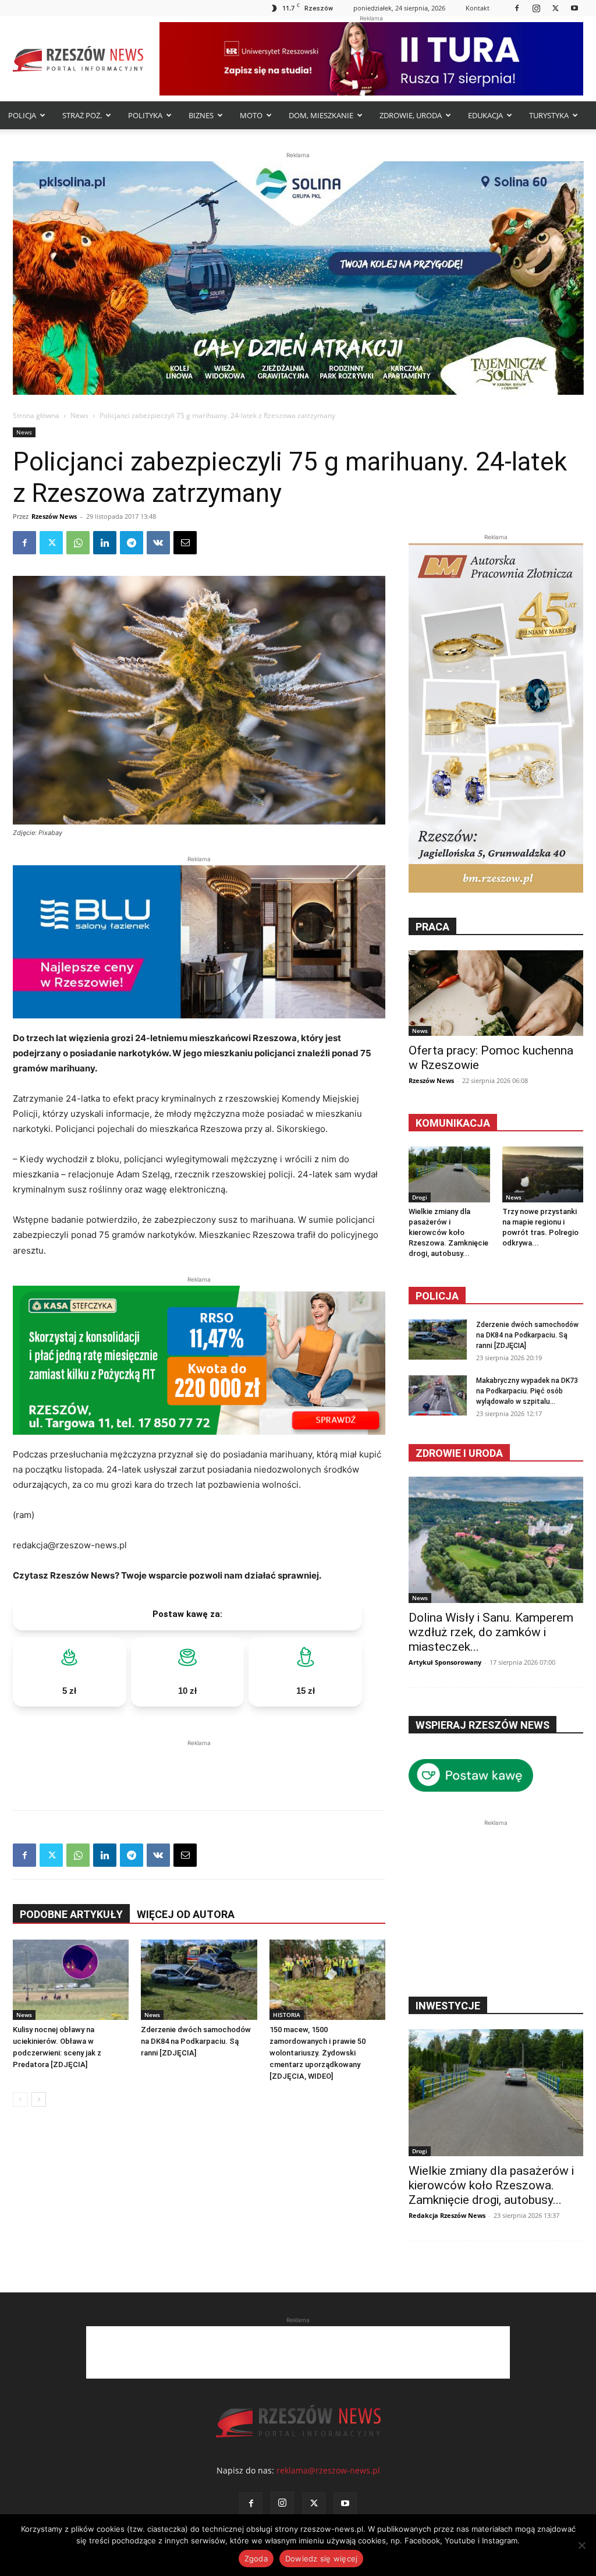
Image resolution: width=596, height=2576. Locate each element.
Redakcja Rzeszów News (447, 2215)
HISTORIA (287, 2015)
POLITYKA (145, 115)
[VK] (158, 543)
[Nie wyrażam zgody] (581, 2545)
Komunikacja (453, 1123)
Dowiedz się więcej (322, 2559)
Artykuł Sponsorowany (445, 1662)
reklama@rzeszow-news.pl (328, 2470)
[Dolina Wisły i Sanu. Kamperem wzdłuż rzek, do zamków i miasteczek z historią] (496, 1540)
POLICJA (22, 115)
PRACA (432, 927)
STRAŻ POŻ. (82, 115)
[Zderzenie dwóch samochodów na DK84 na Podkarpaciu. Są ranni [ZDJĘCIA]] (199, 1979)
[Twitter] (555, 8)
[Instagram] (536, 8)
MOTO (251, 115)
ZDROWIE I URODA (459, 1453)
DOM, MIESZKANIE (321, 115)
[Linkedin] (105, 543)
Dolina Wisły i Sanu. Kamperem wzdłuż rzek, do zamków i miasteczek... (491, 1632)
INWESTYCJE (448, 2006)
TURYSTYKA (549, 115)
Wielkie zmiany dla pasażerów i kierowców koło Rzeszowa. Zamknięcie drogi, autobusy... (448, 1232)
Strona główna (36, 415)
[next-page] (39, 2099)
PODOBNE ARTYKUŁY (71, 1914)
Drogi (420, 1197)
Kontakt (478, 8)
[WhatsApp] (78, 543)
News (79, 415)
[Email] (185, 543)
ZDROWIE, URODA (411, 115)
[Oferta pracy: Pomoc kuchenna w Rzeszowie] (496, 993)
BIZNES (201, 115)
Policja (437, 1296)
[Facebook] (517, 8)
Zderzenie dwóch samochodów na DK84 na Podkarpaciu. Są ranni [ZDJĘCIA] (196, 2041)
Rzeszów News (54, 516)
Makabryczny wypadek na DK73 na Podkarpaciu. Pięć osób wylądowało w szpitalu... (527, 1391)
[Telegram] (132, 543)
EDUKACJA (485, 115)
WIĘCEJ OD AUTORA (186, 1914)
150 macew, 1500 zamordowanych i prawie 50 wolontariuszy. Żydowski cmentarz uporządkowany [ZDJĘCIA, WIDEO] (317, 2053)
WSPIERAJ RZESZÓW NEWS (483, 1725)
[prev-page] (20, 2099)
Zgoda (256, 2559)
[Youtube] (574, 8)
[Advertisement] (199, 1767)
